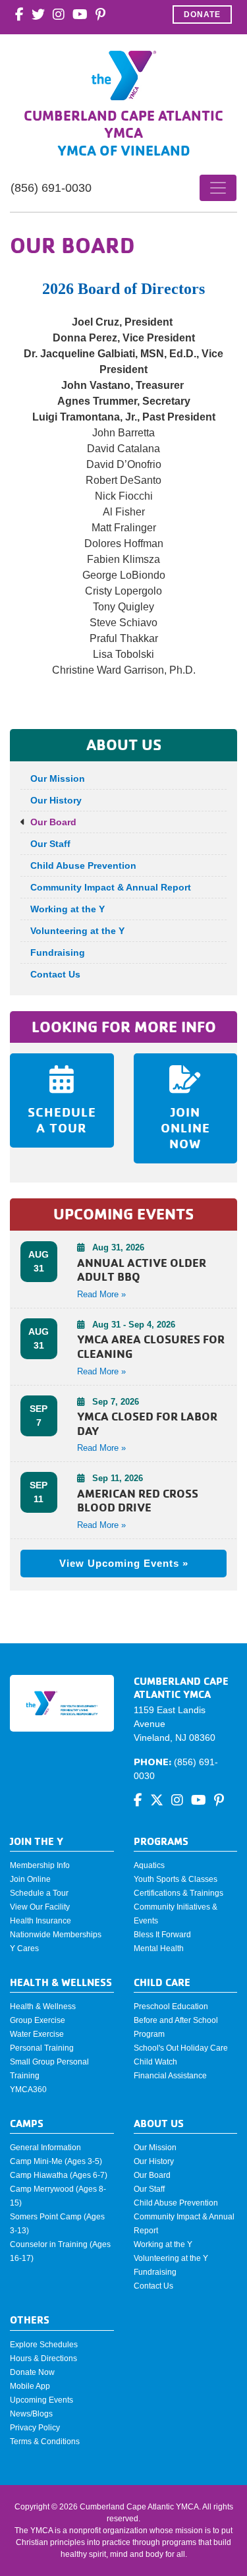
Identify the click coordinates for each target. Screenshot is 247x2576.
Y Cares (24, 1948)
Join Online (30, 1879)
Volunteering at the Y (77, 931)
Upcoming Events (41, 2400)
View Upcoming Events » (124, 1563)
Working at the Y (68, 909)
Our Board (53, 822)
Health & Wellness (43, 2006)
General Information (45, 2148)
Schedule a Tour (39, 1893)
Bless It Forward (162, 1935)
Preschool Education (171, 2006)
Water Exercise (37, 2034)
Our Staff (50, 844)
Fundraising (58, 952)
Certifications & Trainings (178, 1893)
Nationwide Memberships (56, 1935)
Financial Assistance (170, 2076)
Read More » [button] (101, 1294)
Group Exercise (38, 2020)
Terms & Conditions (45, 2442)
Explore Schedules (44, 2345)
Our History (56, 800)
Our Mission (58, 778)
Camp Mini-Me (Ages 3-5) (56, 2161)
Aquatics (149, 1865)
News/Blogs (31, 2414)
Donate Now (32, 2372)
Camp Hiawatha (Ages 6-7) (59, 2175)
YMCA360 (28, 2090)
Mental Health (159, 1948)
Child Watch (155, 2062)
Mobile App (30, 2386)
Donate (202, 15)
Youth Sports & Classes (176, 1879)
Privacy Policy (35, 2428)
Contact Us (55, 974)
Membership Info (40, 1865)
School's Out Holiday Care (181, 2048)
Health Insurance (41, 1921)
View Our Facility (40, 1907)
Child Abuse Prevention (83, 865)
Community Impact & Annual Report (111, 887)
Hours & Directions (43, 2358)
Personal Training (42, 2048)
